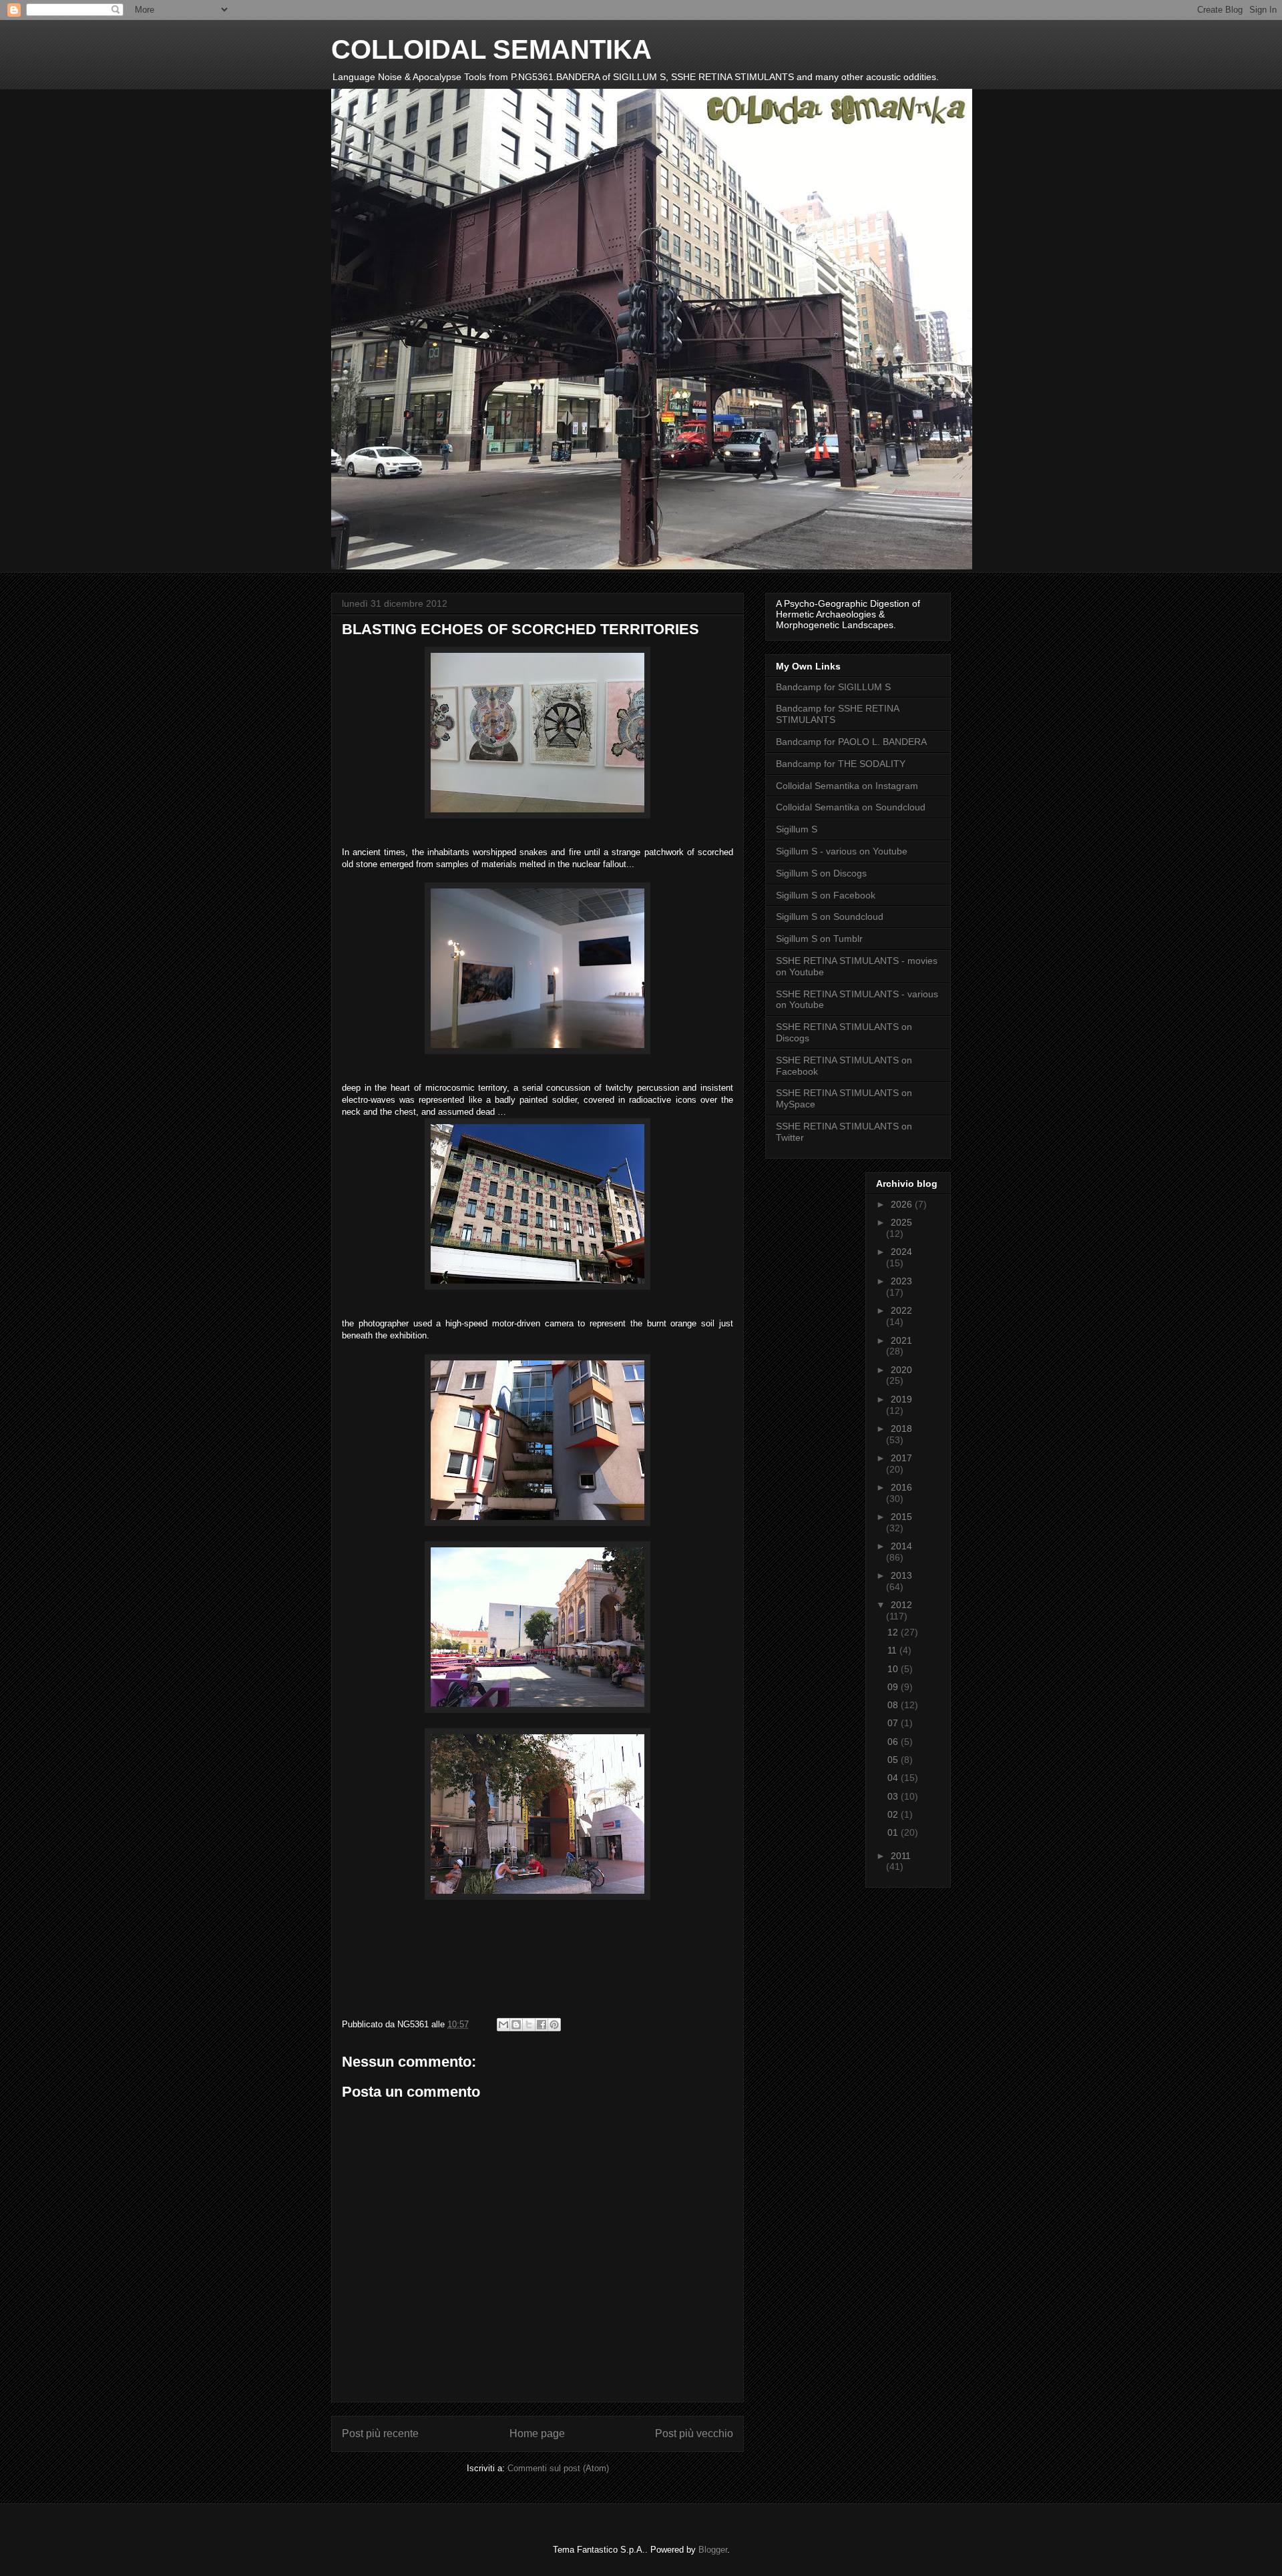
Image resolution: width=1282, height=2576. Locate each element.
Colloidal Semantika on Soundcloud (851, 807)
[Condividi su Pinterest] (554, 2025)
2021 (901, 1340)
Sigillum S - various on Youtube (842, 851)
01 (894, 1832)
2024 (901, 1252)
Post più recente (380, 2433)
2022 (901, 1310)
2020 (901, 1370)
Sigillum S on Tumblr (819, 939)
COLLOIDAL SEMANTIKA (491, 49)
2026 (903, 1204)
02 (894, 1814)
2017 (901, 1458)
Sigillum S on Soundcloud (830, 917)
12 (894, 1632)
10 (894, 1669)
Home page (537, 2433)
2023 (901, 1281)
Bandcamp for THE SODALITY (841, 764)
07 (894, 1723)
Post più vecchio (694, 2433)
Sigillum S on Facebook (826, 895)
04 (894, 1778)
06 (894, 1742)
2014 (901, 1546)
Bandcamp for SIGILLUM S (833, 687)
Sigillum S (797, 829)
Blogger (713, 2550)
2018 (901, 1429)
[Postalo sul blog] (516, 2025)
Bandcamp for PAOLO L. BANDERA (851, 742)
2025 (901, 1222)
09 (894, 1687)
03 (894, 1796)
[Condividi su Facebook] (542, 2025)
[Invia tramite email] (503, 2025)
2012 (901, 1605)
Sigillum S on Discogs (821, 873)
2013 (901, 1575)
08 (894, 1705)
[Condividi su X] (529, 2025)
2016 (901, 1487)
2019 (901, 1399)
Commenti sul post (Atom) (558, 2468)
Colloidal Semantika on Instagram (847, 786)
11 (893, 1650)
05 (894, 1760)
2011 (901, 1856)
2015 (901, 1517)
